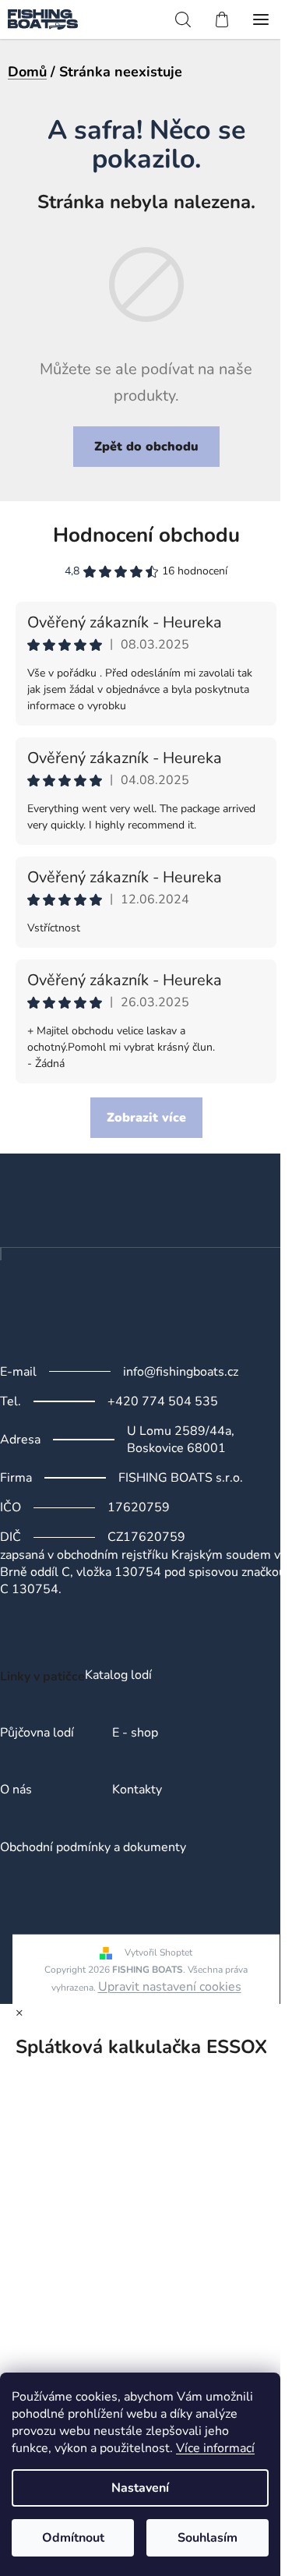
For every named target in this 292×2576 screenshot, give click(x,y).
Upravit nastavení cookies (170, 1987)
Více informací (215, 2448)
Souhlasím (208, 2538)
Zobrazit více (146, 1118)
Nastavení (140, 2488)
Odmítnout (73, 2538)
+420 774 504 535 (163, 1401)
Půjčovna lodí (37, 1733)
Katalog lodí (118, 1676)
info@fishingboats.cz (181, 1372)
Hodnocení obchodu (146, 535)
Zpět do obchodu (146, 447)
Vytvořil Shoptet (158, 1952)
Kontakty (137, 1790)
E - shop (135, 1733)
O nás (16, 1790)
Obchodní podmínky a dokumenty (93, 1848)
